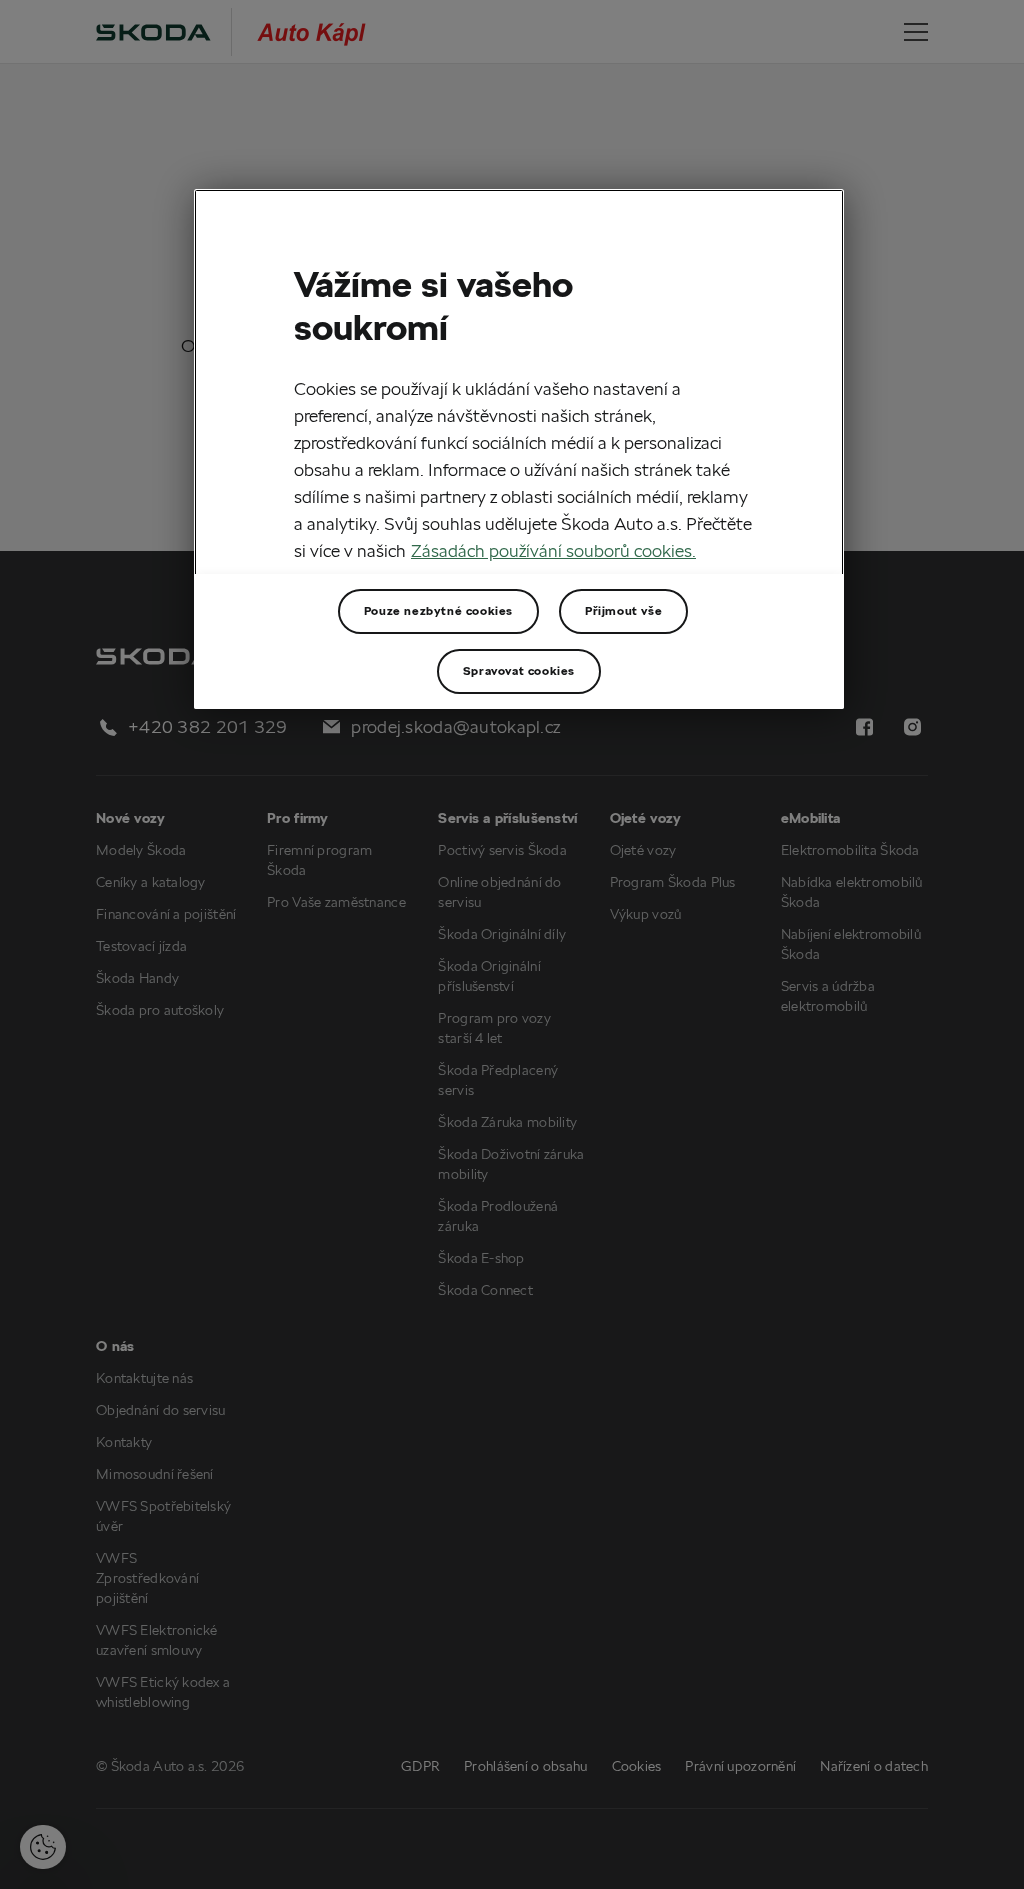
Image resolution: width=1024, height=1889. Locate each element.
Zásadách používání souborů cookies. (553, 550)
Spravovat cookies (519, 670)
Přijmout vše (623, 610)
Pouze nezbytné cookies (438, 610)
